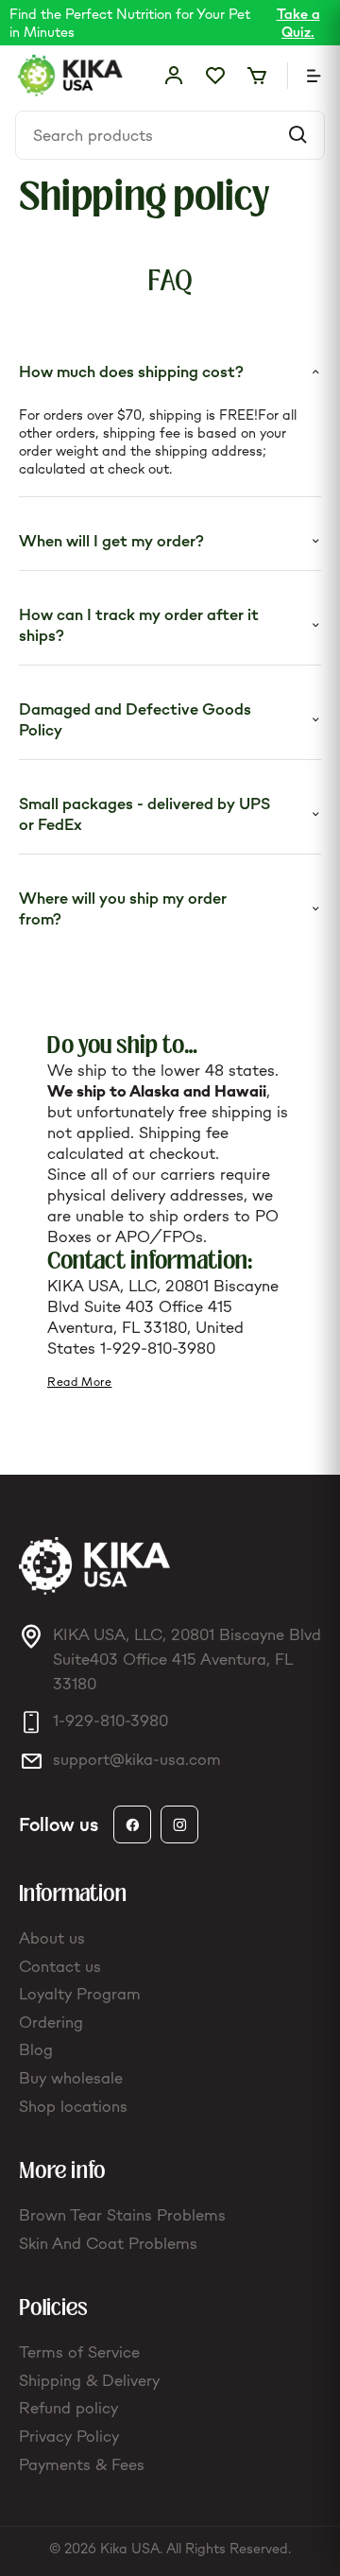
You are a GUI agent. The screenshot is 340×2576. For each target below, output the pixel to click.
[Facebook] (132, 1824)
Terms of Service (79, 2352)
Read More (79, 1382)
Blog (36, 2049)
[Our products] (304, 76)
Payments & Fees (82, 2464)
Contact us (60, 1966)
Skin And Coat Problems (108, 2243)
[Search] (297, 135)
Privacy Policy (69, 2436)
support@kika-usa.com (137, 1759)
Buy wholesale (71, 2078)
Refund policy (68, 2408)
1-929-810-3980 (158, 1348)
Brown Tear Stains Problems (122, 2215)
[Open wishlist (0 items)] (215, 76)
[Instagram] (179, 1824)
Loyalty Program (80, 1994)
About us (52, 1938)
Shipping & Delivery (89, 2380)
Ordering (51, 2022)
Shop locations (73, 2106)
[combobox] (156, 135)
